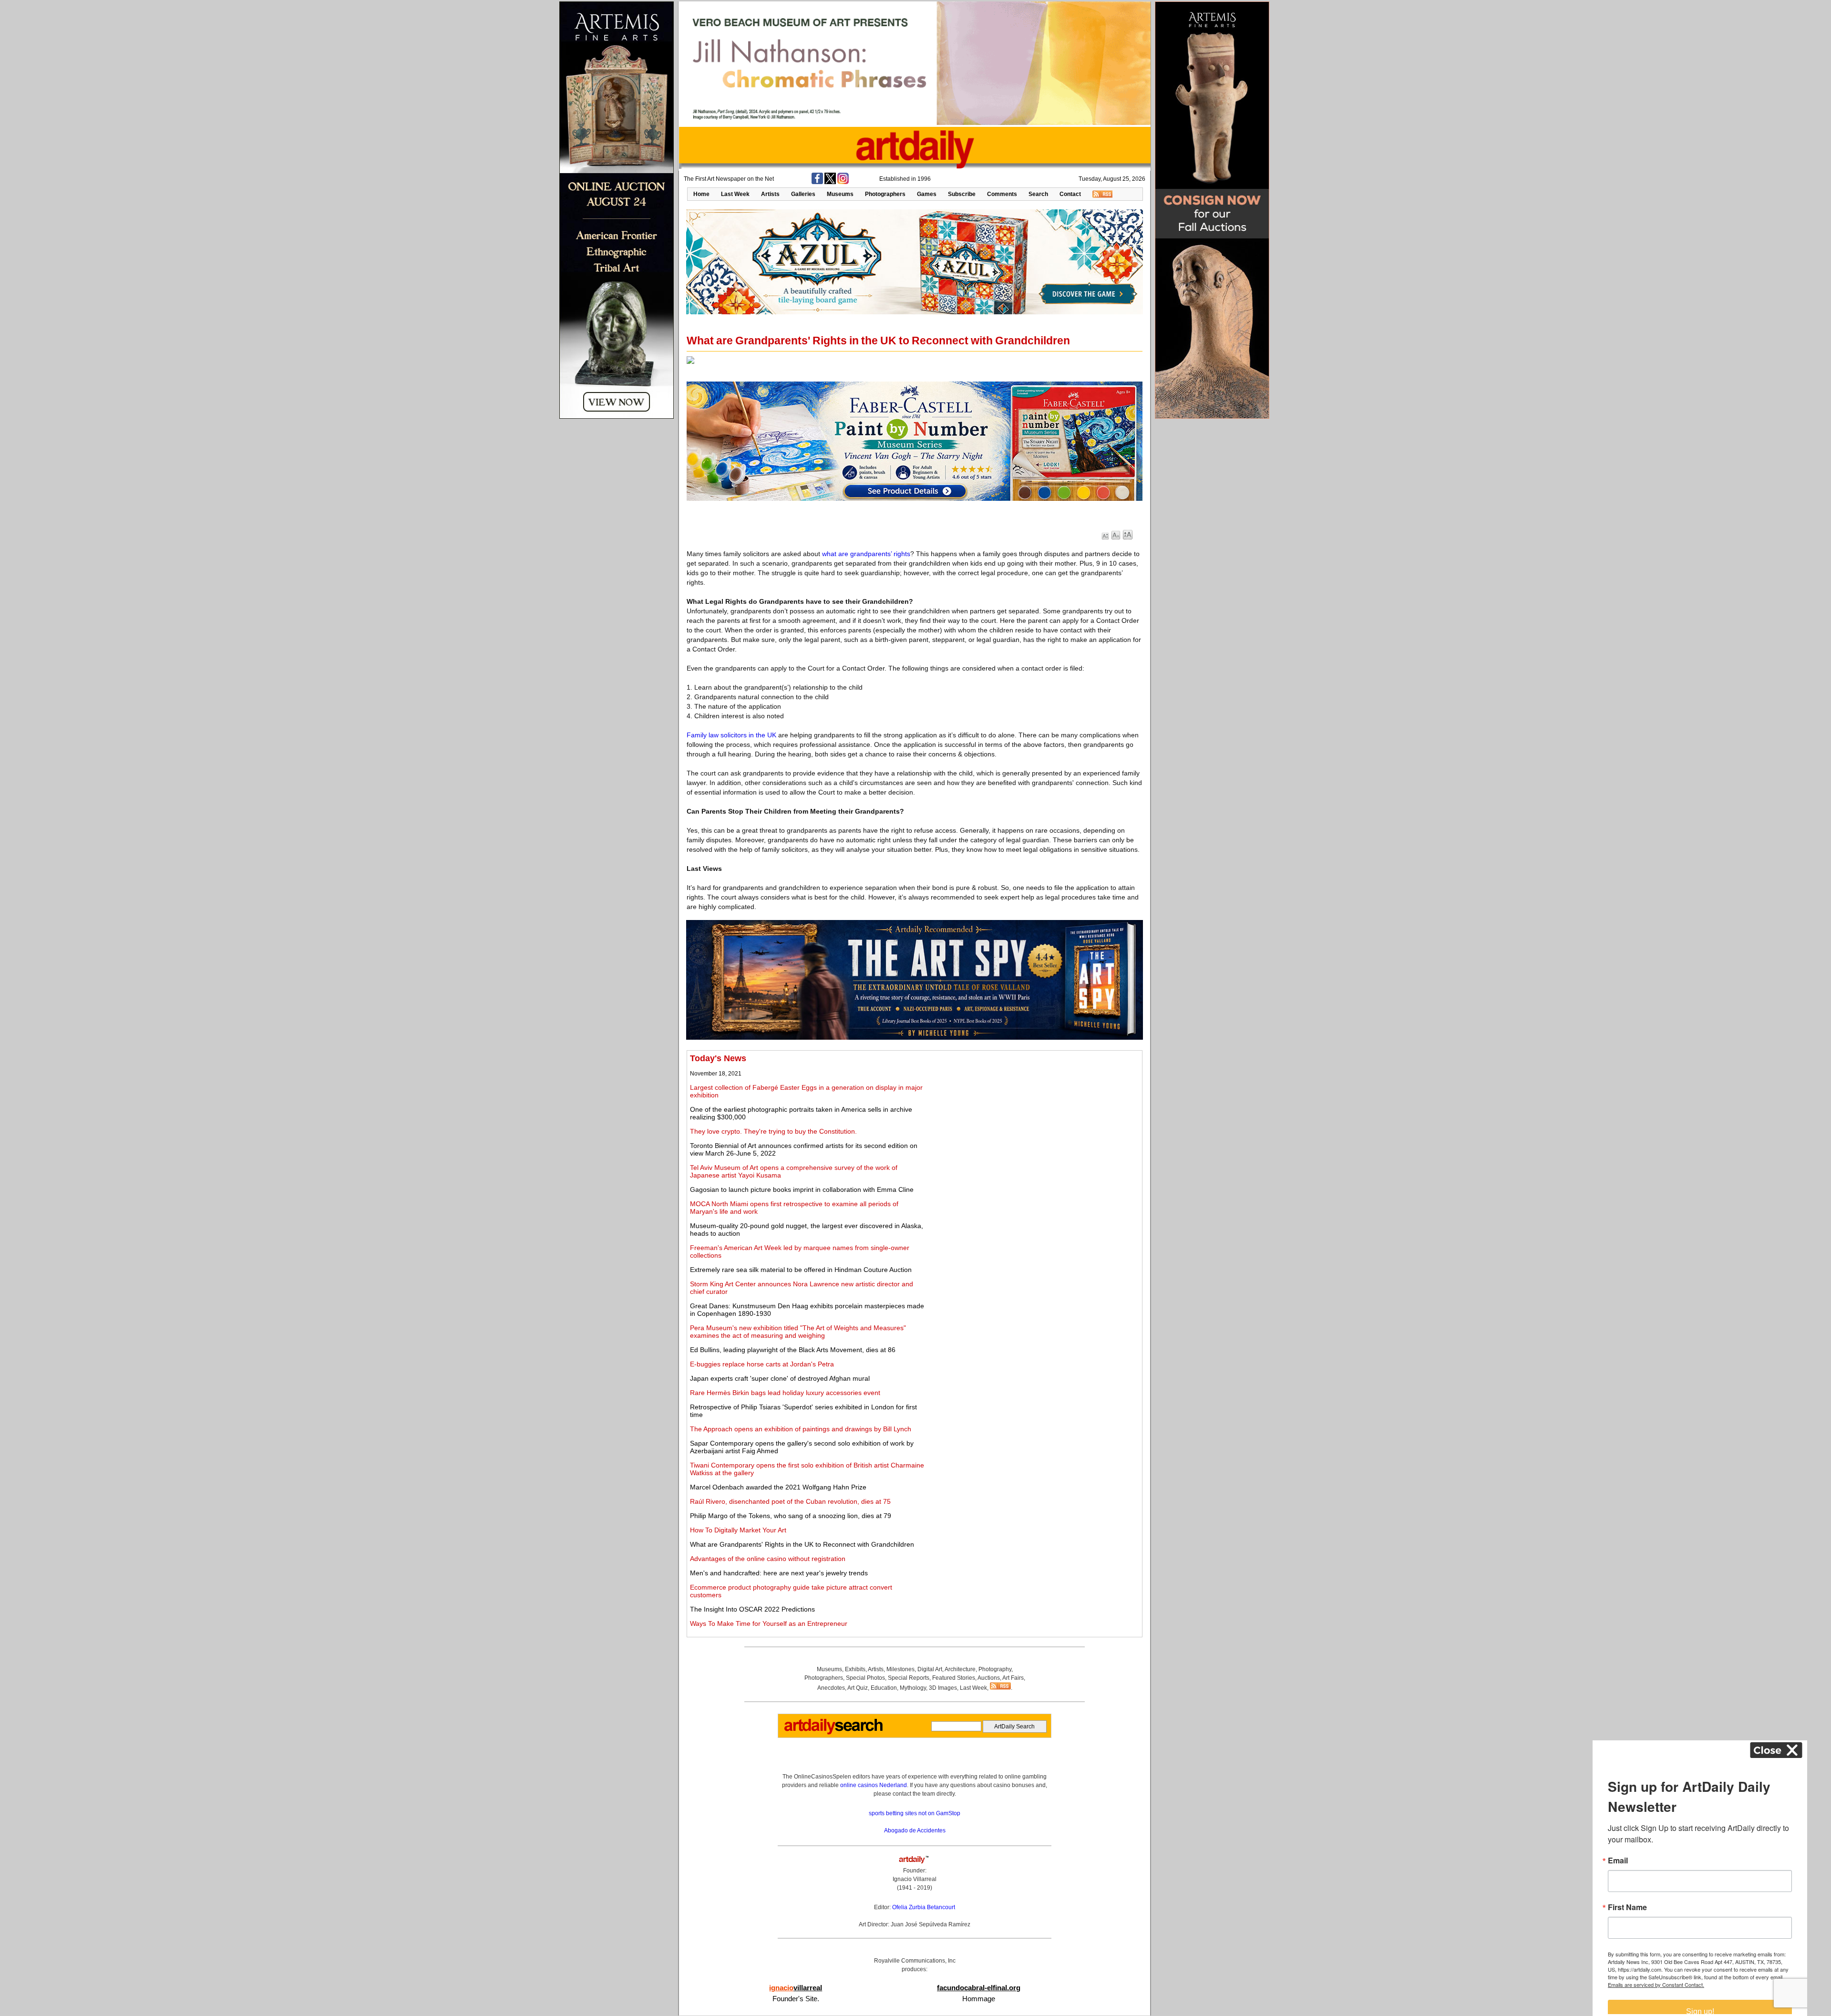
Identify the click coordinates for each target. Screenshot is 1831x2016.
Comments (1002, 194)
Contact (1070, 194)
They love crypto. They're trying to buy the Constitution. (773, 1131)
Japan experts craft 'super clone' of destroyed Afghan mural (780, 1378)
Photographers (885, 194)
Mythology (913, 1688)
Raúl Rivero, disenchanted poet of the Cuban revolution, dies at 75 (790, 1501)
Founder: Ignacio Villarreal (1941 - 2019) (915, 1879)
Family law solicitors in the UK (731, 735)
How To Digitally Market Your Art (738, 1530)
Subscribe (962, 194)
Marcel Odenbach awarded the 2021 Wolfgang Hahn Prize (778, 1487)
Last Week (735, 194)
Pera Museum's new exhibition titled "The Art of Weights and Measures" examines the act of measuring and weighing (798, 1332)
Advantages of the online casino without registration (768, 1559)
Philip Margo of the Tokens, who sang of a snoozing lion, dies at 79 (791, 1516)
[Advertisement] (1033, 1120)
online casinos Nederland (874, 1785)
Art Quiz (858, 1688)
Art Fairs (1013, 1678)
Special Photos (865, 1678)
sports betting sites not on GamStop (915, 1813)
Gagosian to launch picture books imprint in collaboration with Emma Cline (802, 1189)
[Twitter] (830, 182)
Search (1038, 194)
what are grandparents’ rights (866, 554)
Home (701, 194)
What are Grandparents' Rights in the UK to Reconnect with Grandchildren (802, 1544)
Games (927, 194)
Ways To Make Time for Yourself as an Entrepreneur (769, 1623)
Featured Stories (954, 1678)
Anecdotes (831, 1688)
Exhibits (855, 1669)
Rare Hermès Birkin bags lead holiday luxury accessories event (785, 1393)
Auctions (989, 1678)
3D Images (943, 1688)
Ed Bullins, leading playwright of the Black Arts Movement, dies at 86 (793, 1350)
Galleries (803, 194)
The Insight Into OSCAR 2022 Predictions (752, 1609)
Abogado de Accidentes (915, 1830)
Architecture (960, 1669)
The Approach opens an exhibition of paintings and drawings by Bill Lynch (801, 1429)
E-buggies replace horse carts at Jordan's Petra (762, 1364)
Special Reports (909, 1678)
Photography (995, 1669)
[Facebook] (817, 182)
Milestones (900, 1669)
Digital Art (930, 1669)
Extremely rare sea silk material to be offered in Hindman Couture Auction (801, 1270)
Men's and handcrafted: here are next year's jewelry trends (779, 1573)
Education (884, 1688)
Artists (770, 194)
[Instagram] (843, 182)
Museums (840, 194)
